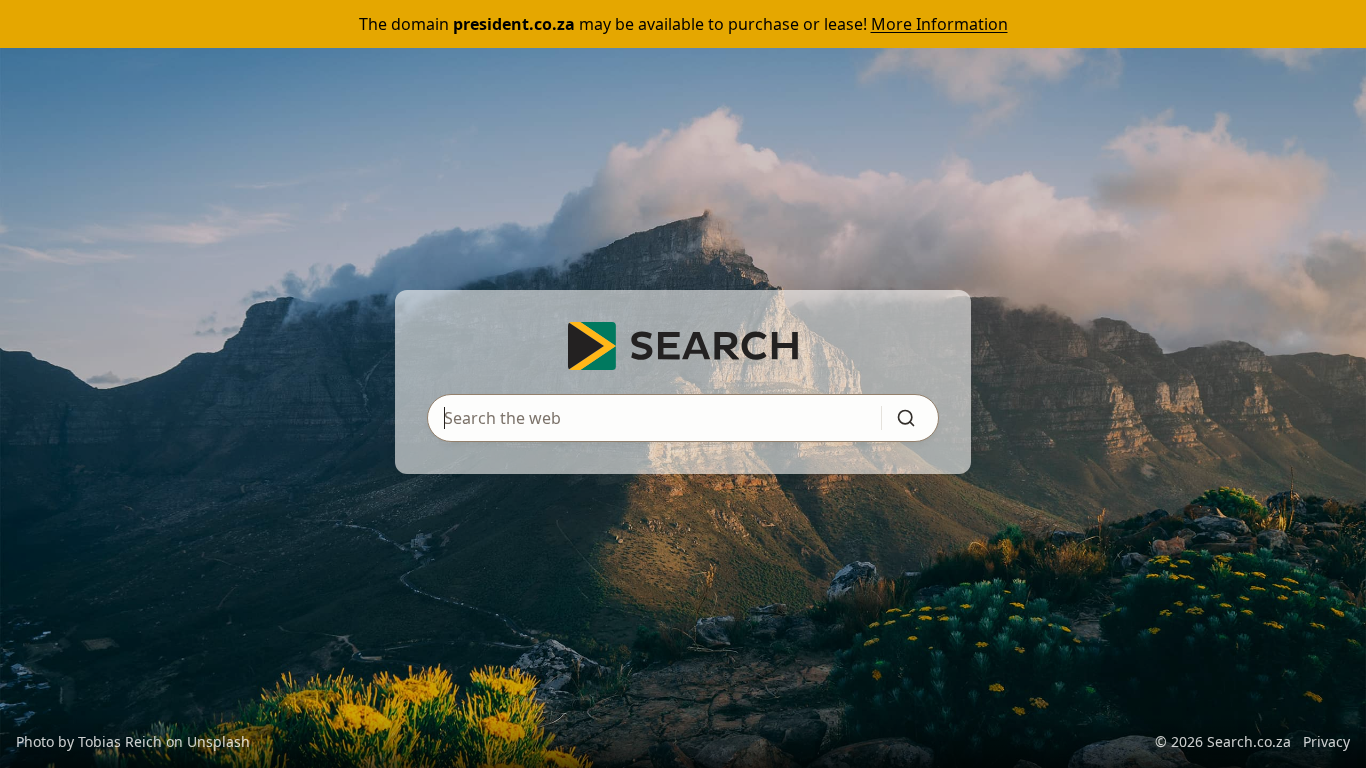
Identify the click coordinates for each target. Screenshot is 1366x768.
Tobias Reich (120, 741)
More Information (939, 24)
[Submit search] (906, 418)
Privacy (1326, 741)
